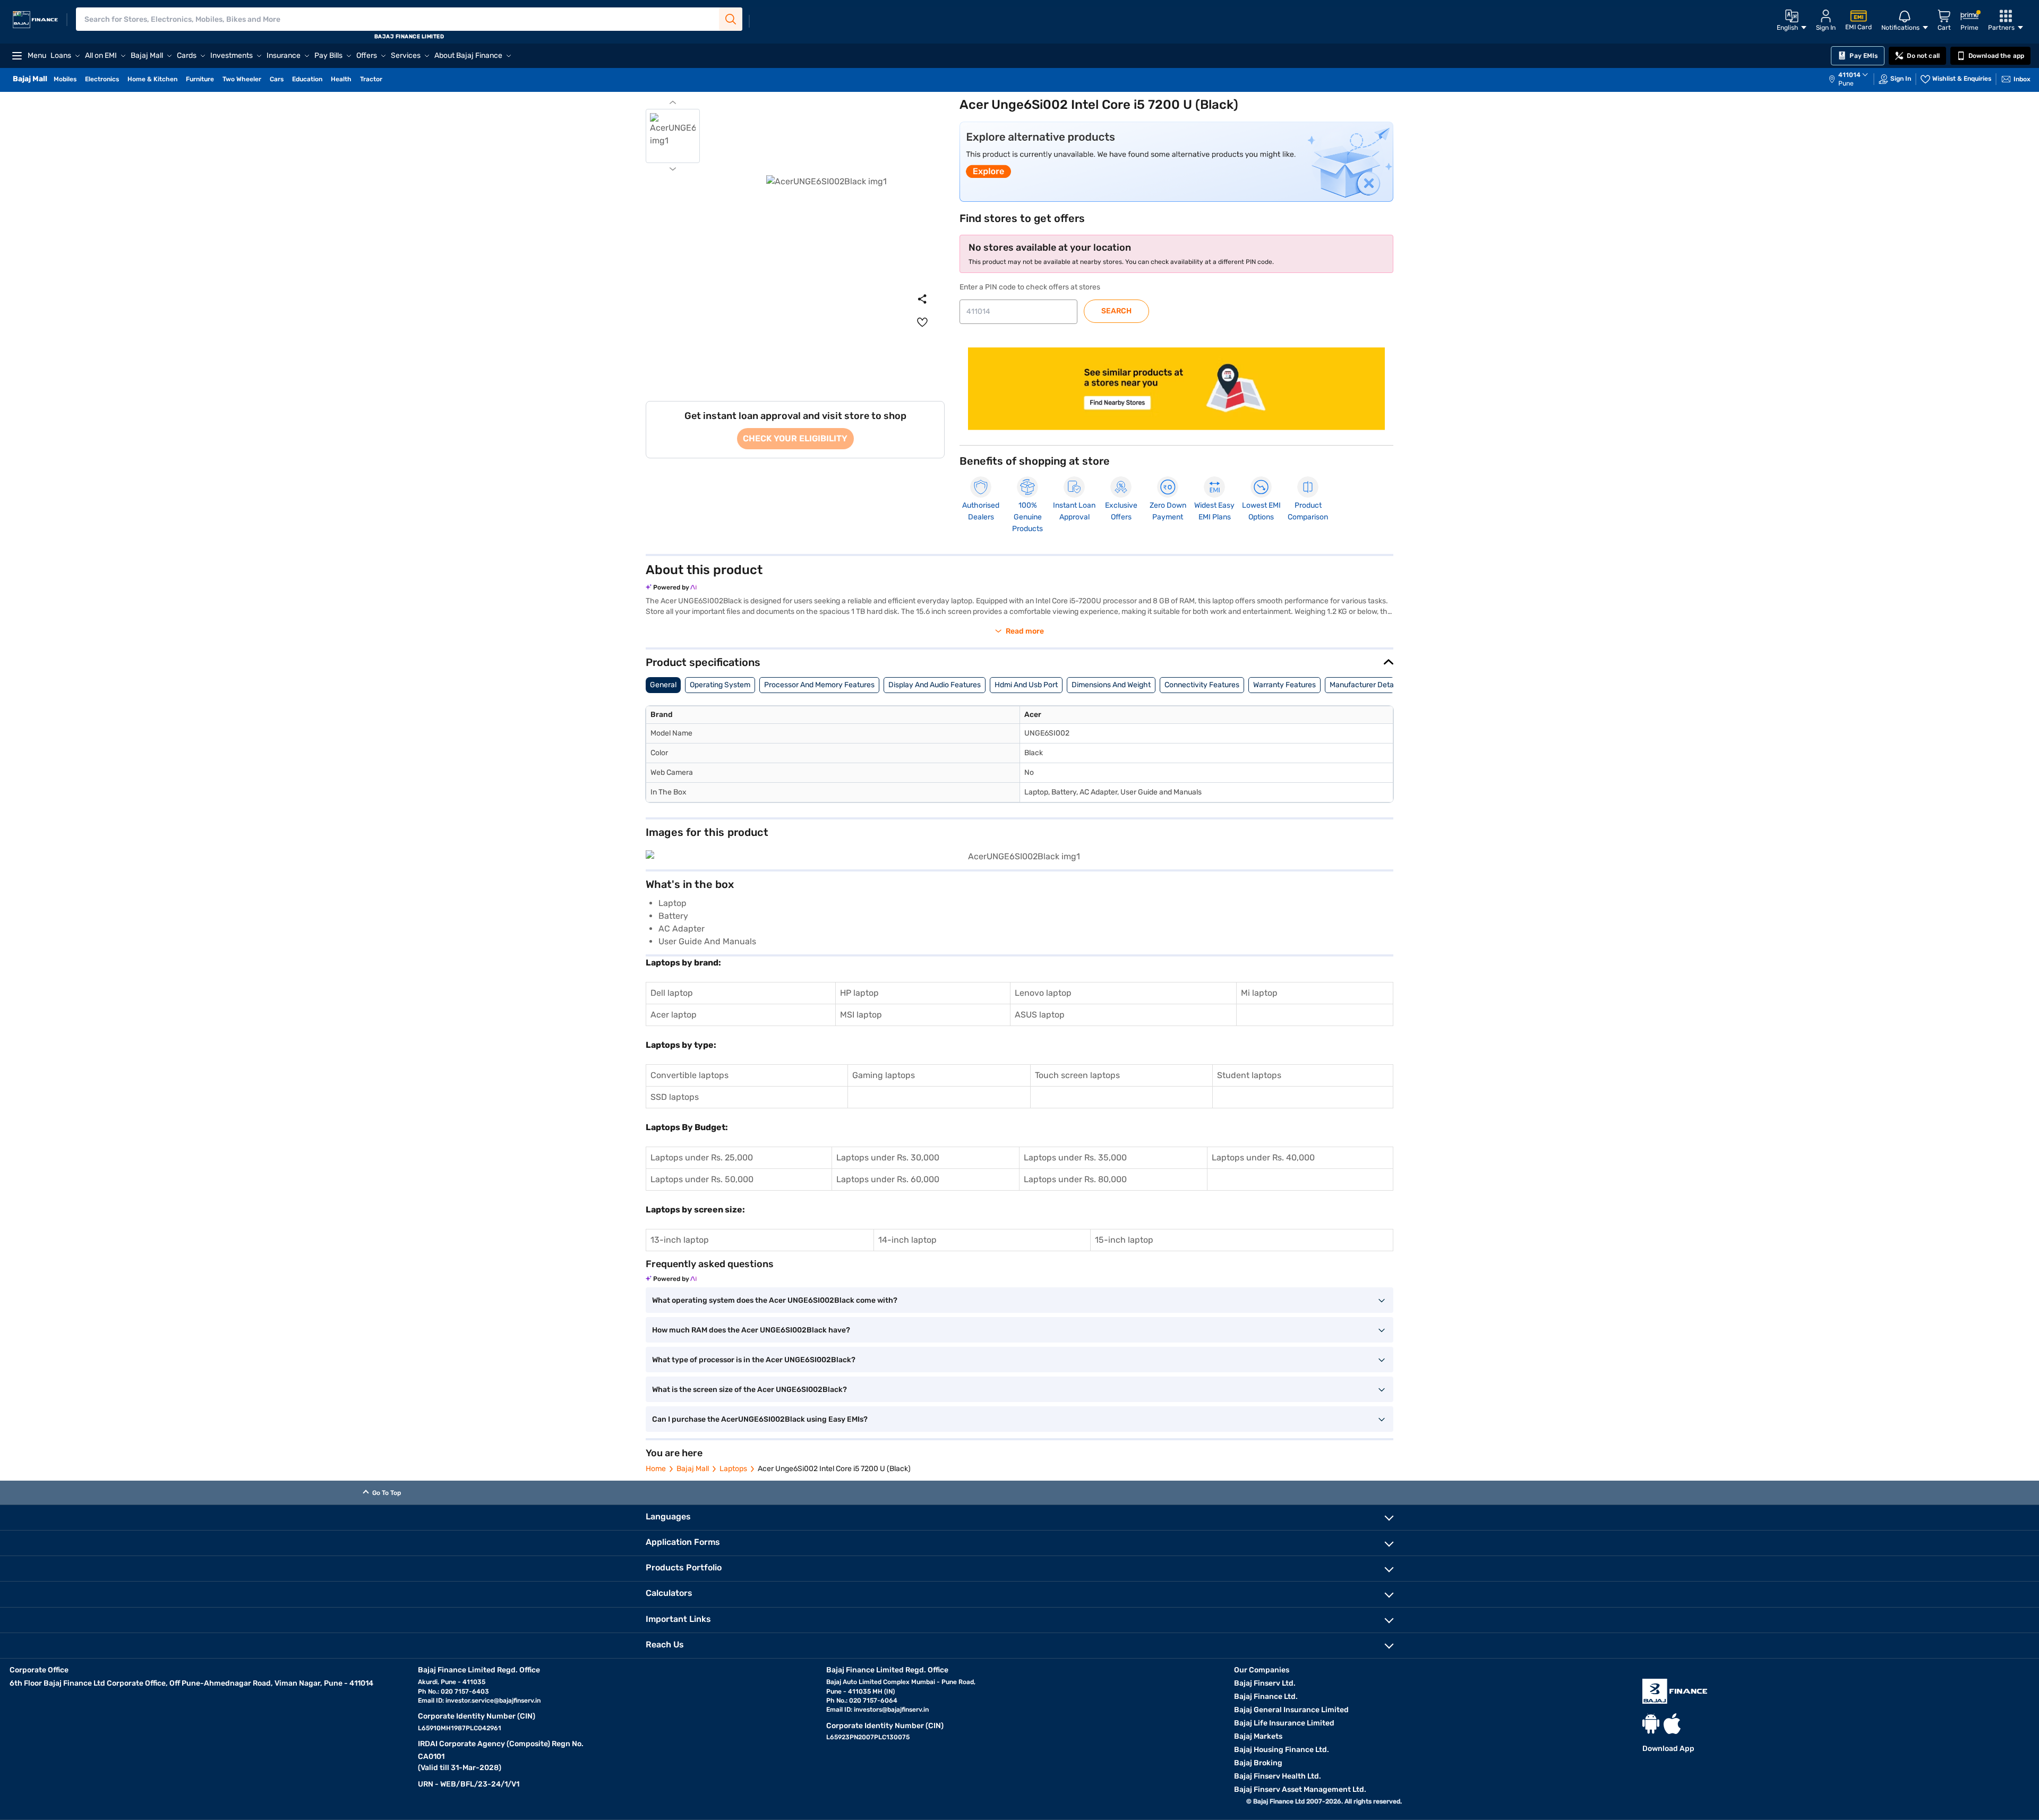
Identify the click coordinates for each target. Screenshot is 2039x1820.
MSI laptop (861, 1015)
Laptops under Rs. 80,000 (1075, 1179)
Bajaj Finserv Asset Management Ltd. (1300, 1789)
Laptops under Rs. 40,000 (1263, 1157)
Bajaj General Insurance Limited (1291, 1710)
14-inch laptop (907, 1240)
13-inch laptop (680, 1240)
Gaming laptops (884, 1075)
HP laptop (859, 993)
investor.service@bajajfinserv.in (493, 1701)
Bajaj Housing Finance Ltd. (1282, 1750)
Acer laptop (674, 1015)
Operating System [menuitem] (720, 685)
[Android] (1651, 1724)
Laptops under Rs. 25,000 (702, 1157)
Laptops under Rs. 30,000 (888, 1157)
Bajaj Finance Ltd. (1266, 1697)
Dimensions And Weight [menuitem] (1111, 685)
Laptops (733, 1469)
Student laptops (1249, 1075)
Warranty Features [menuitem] (1284, 685)
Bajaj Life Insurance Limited (1284, 1723)
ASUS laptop (1040, 1015)
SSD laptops (675, 1097)
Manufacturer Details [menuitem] (1365, 685)
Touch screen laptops (1077, 1075)
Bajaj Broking (1258, 1763)
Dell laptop (672, 993)
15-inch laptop (1124, 1240)
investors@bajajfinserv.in (891, 1710)
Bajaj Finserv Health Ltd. (1278, 1776)
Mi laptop (1259, 993)
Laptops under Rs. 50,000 (702, 1179)
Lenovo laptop (1043, 993)
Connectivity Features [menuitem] (1202, 685)
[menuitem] (1854, 79)
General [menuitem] (663, 685)
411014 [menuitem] (1849, 75)
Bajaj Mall (693, 1469)
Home (656, 1469)
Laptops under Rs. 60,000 (888, 1179)
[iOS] (1672, 1724)
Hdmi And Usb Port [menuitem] (1026, 685)
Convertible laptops (689, 1075)
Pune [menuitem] (1846, 83)
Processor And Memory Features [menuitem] (819, 685)
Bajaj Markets (1258, 1736)
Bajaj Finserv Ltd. (1265, 1683)
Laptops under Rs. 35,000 (1075, 1157)
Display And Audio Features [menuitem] (935, 685)
